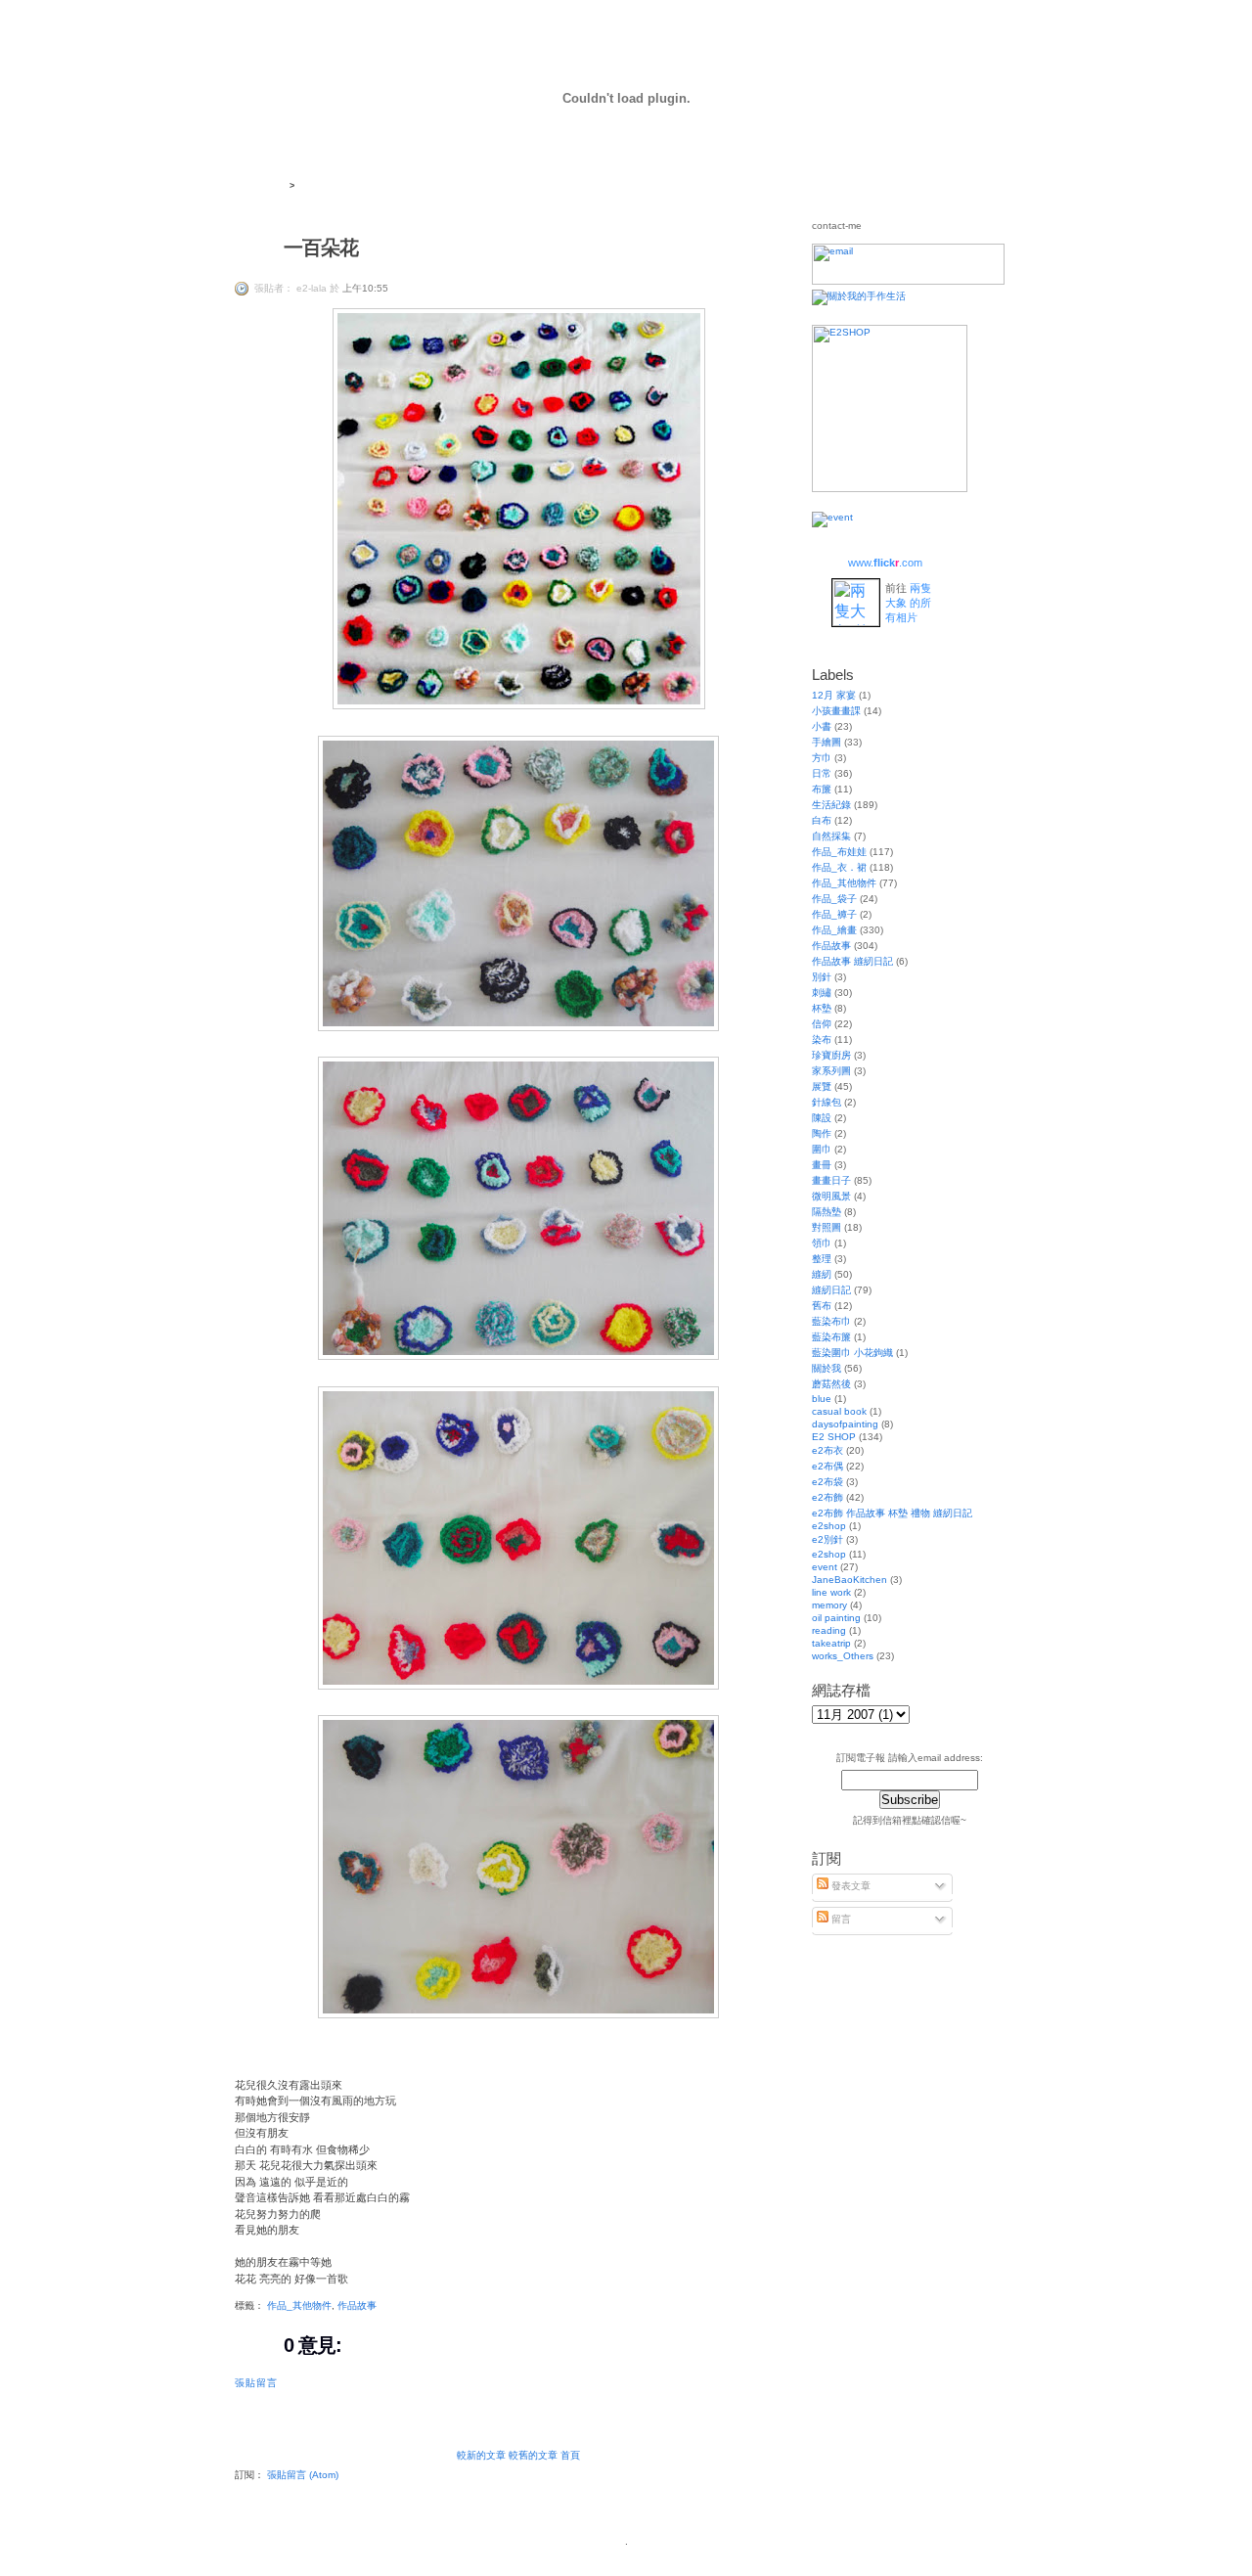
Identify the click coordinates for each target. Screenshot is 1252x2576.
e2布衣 (827, 1450)
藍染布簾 (831, 1337)
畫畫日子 (831, 1180)
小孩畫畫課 (836, 711)
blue (822, 1399)
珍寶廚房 (831, 1055)
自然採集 (831, 836)
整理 (822, 1259)
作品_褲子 (834, 914)
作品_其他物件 (299, 2305)
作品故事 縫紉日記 (852, 961)
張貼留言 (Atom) (303, 2475)
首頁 (570, 2455)
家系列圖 (831, 1071)
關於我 (827, 1368)
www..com (885, 563)
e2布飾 (827, 1497)
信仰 (822, 1024)
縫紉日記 (831, 1290)
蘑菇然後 (831, 1384)
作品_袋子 (834, 899)
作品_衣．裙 (839, 867)
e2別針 (827, 1539)
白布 (822, 820)
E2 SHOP (834, 1437)
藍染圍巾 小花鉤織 (852, 1353)
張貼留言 (256, 2383)
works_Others (843, 1656)
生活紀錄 (831, 805)
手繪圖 (827, 742)
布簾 (822, 789)
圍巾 (822, 1149)
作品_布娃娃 (839, 852)
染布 (822, 1039)
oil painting (836, 1618)
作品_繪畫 (834, 930)
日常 (822, 773)
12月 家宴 (834, 695)
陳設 (822, 1118)
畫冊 (822, 1165)
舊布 (822, 1306)
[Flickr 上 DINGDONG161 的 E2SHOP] (890, 489)
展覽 (822, 1086)
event (825, 1567)
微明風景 (831, 1196)
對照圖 (827, 1227)
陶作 (822, 1133)
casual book (839, 1411)
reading (829, 1630)
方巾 (822, 758)
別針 (822, 977)
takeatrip (831, 1643)
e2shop (829, 1554)
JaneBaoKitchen (850, 1580)
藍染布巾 (831, 1321)
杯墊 (822, 1008)
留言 (840, 1919)
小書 (822, 726)
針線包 (827, 1102)
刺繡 (822, 993)
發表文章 (850, 1886)
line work (831, 1592)
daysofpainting (845, 1424)
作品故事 (357, 2305)
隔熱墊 (827, 1212)
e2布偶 (827, 1466)
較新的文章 (481, 2455)
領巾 (822, 1243)
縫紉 (822, 1274)
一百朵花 (321, 248)
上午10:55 (365, 288)
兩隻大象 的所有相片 (908, 603)
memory (829, 1605)
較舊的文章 (533, 2455)
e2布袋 (827, 1482)
